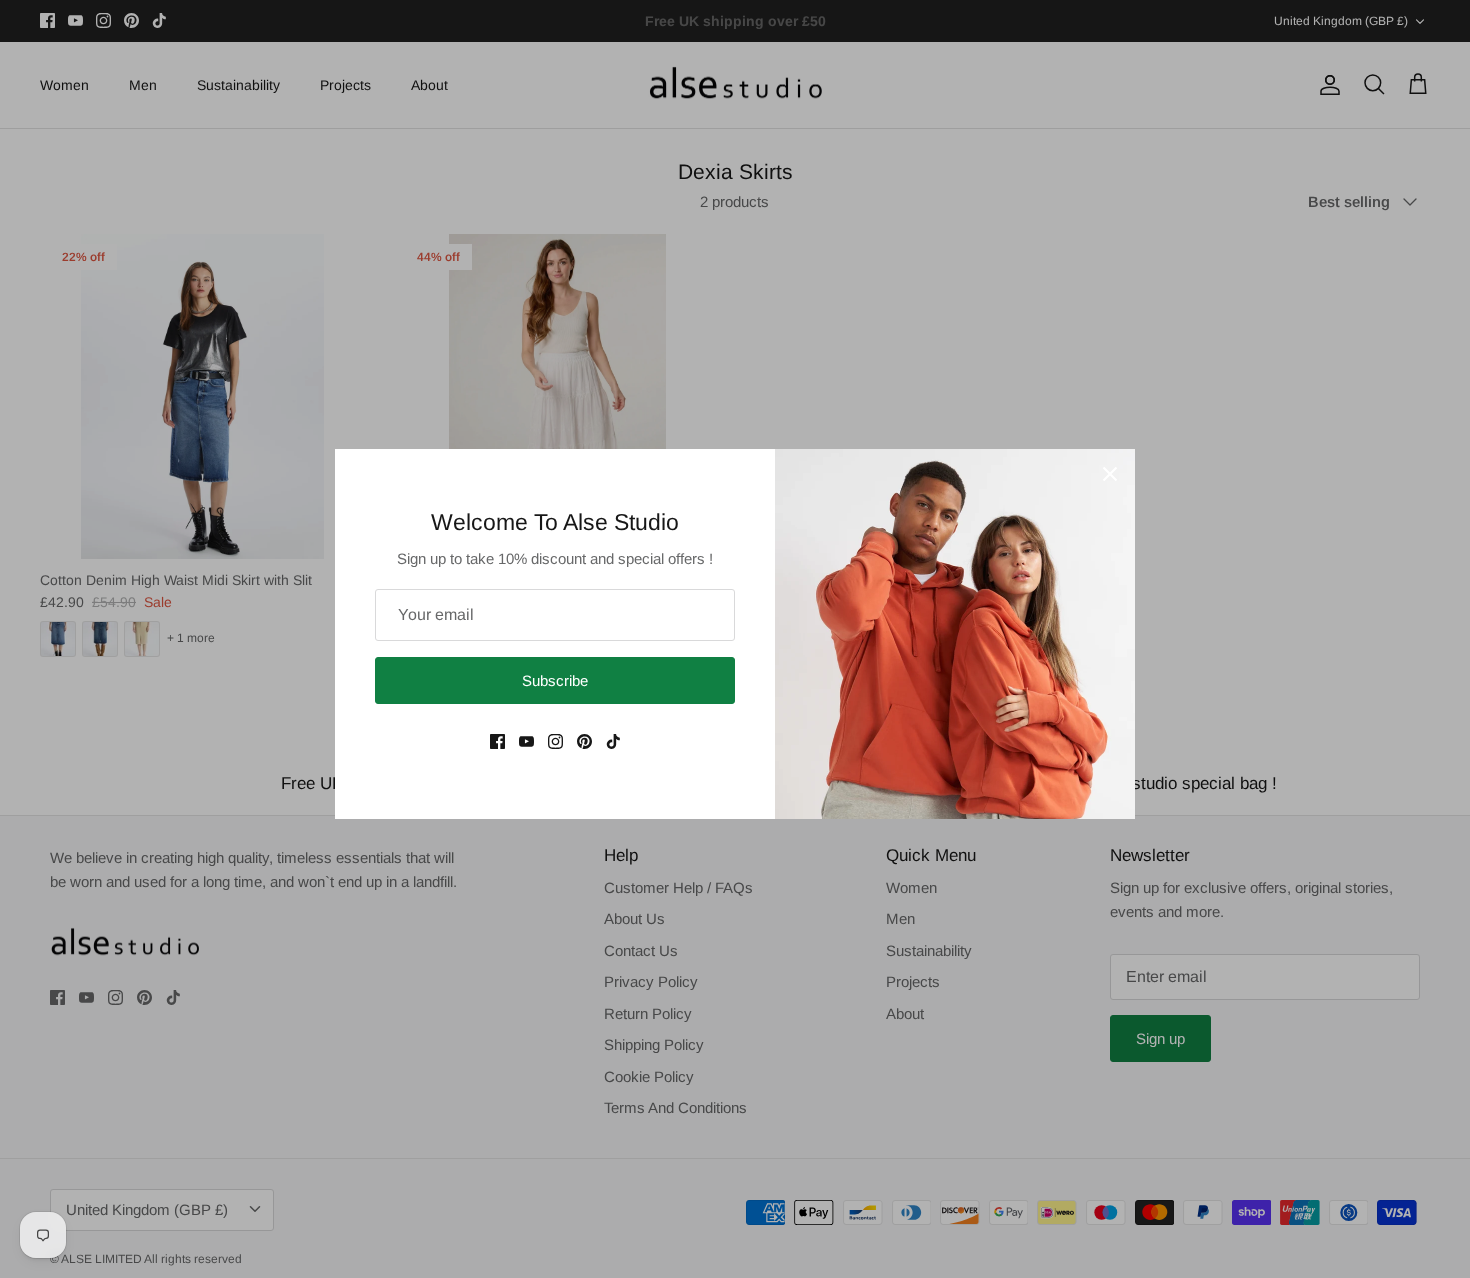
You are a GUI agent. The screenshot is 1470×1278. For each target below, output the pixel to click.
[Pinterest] (584, 741)
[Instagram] (555, 741)
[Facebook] (497, 741)
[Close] (1110, 474)
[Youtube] (526, 741)
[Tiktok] (613, 741)
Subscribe (555, 680)
